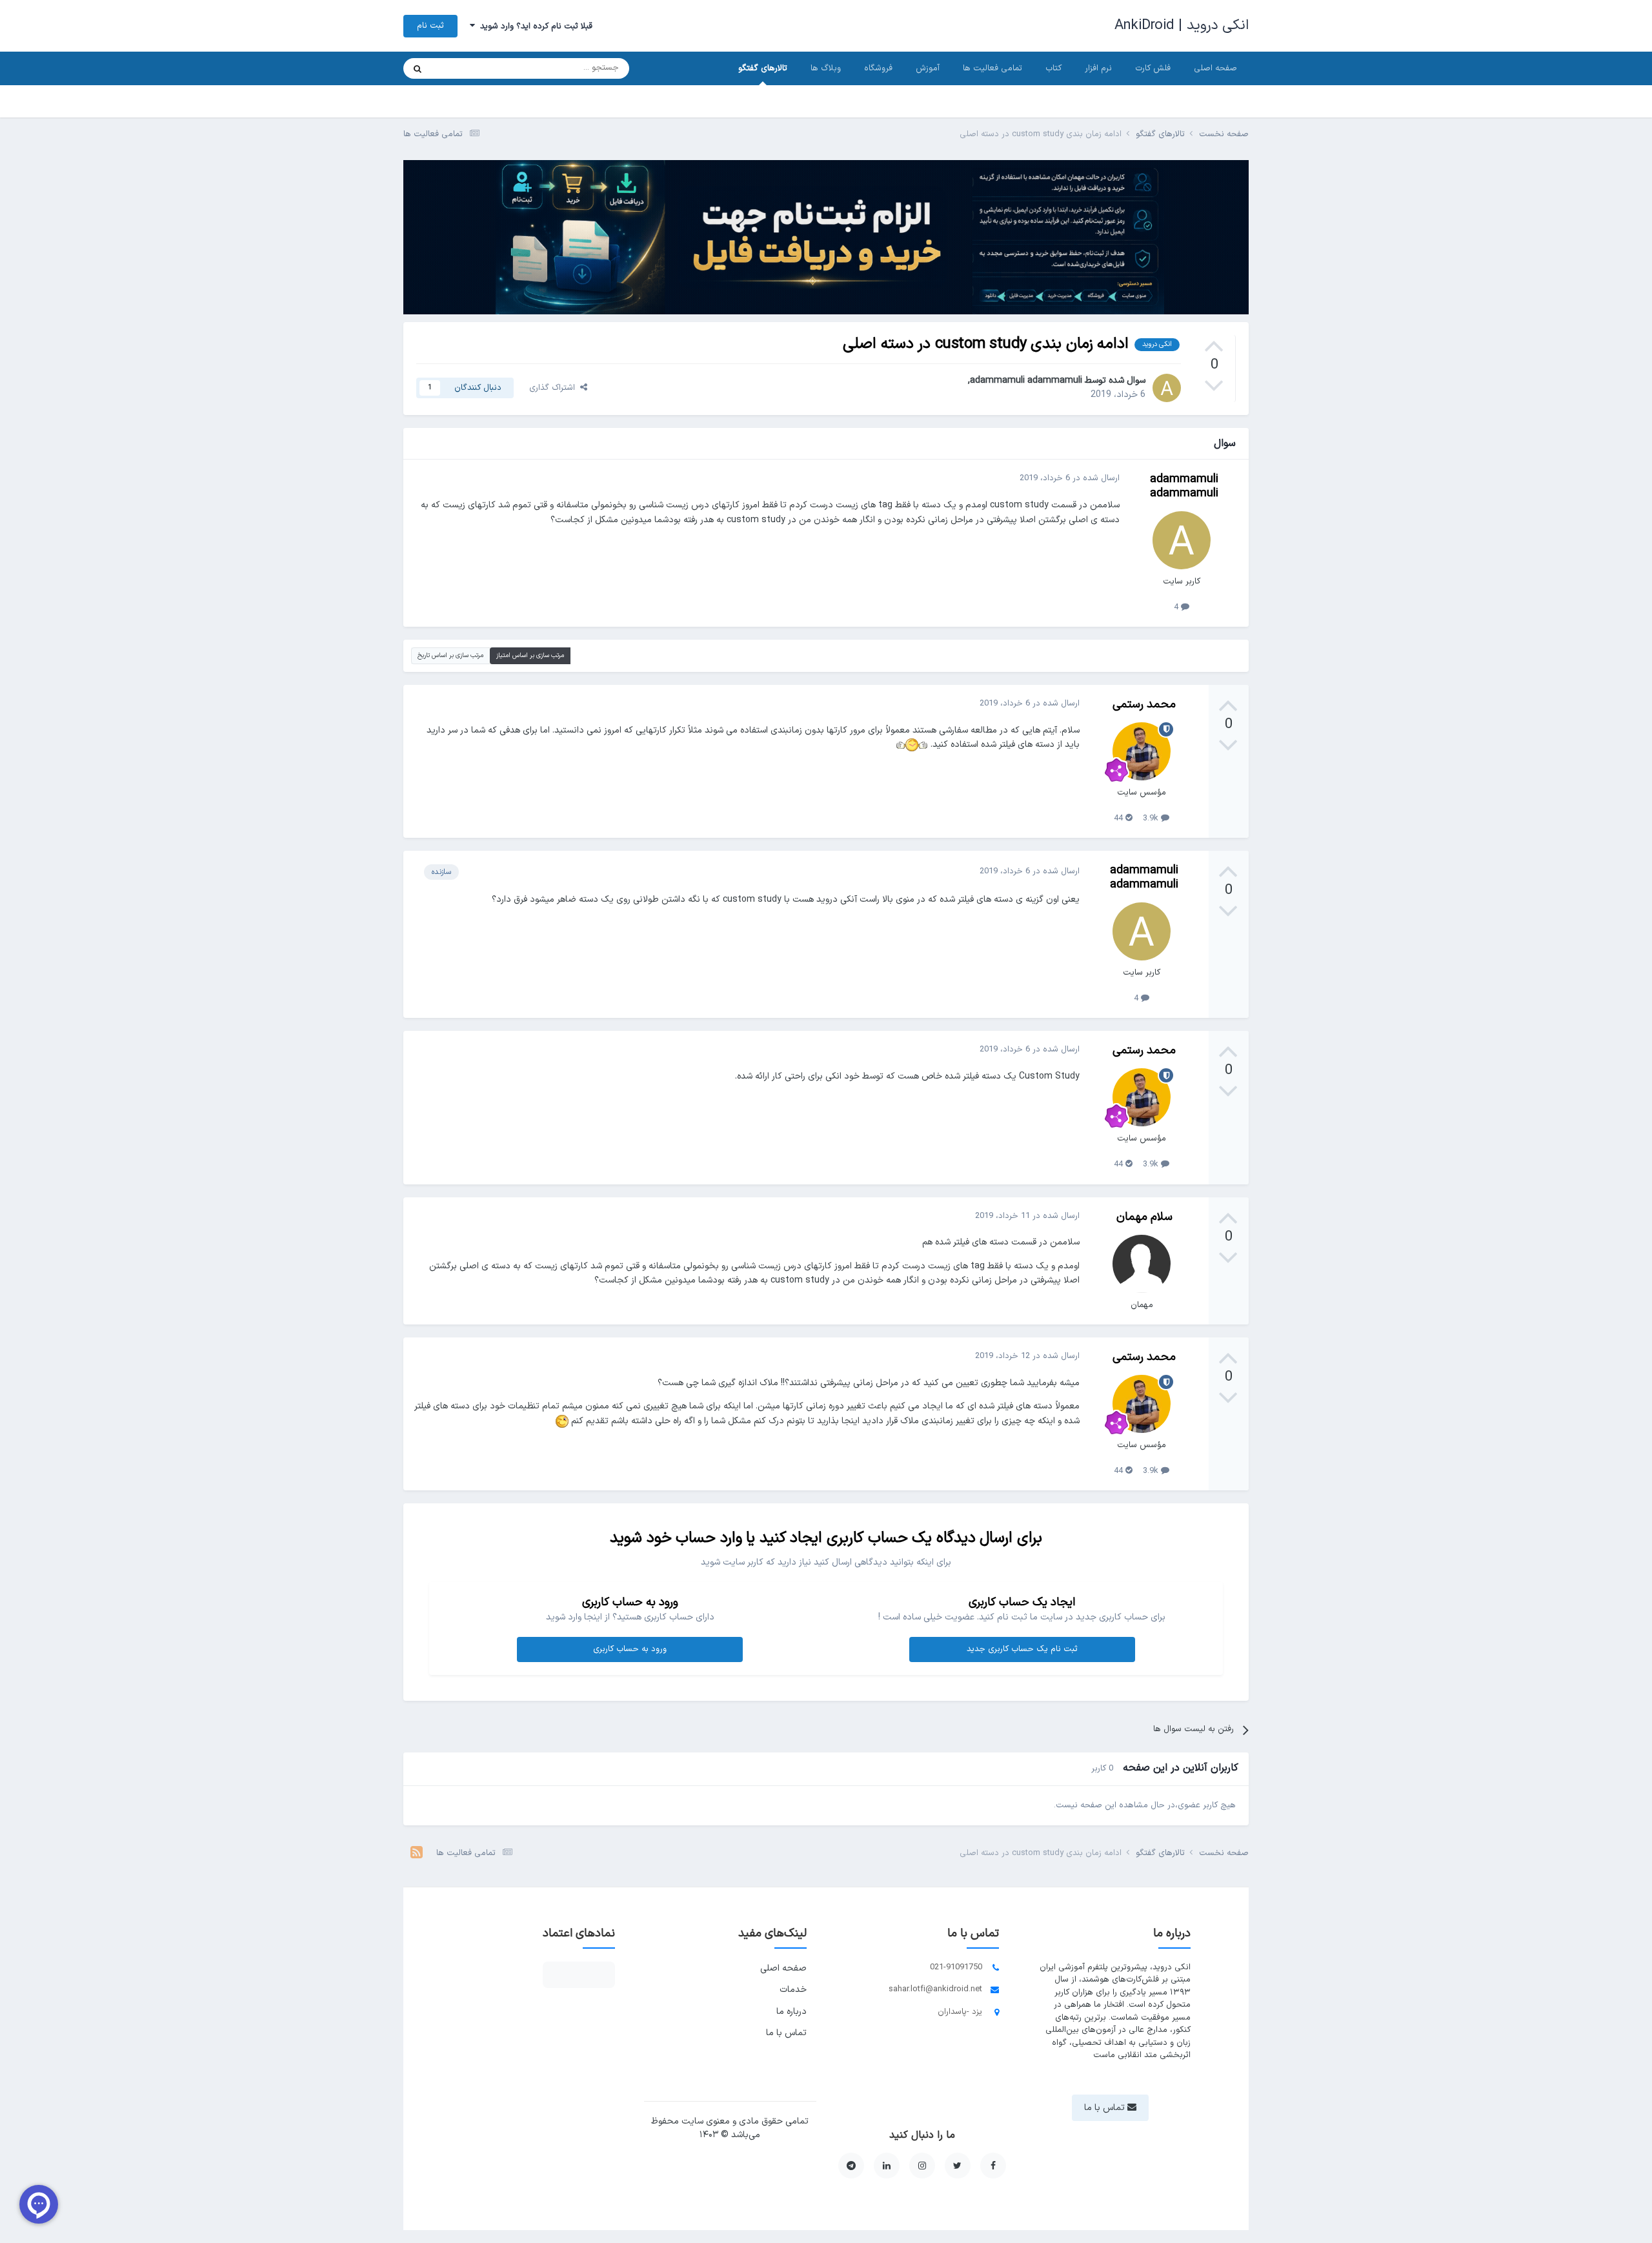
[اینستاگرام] (922, 2166)
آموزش (928, 68)
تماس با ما (786, 2033)
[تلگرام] (851, 2166)
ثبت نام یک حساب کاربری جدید (1022, 1649)
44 (1120, 818)
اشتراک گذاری (555, 388)
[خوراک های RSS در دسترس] (417, 1854)
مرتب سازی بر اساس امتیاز (530, 655)
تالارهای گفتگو (763, 68)
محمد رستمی (1144, 705)
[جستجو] (418, 68)
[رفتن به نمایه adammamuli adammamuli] (1167, 388)
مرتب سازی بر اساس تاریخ (450, 655)
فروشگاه (878, 68)
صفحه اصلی (1215, 68)
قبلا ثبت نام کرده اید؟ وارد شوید (534, 26)
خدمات (793, 1990)
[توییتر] (958, 2166)
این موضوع (467, 68)
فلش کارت (1153, 68)
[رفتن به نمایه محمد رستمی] (1142, 751)
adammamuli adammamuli (1026, 381)
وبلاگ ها (826, 68)
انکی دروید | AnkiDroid (1182, 25)
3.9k (1152, 818)
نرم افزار (1098, 68)
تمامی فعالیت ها (992, 68)
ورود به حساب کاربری (630, 1649)
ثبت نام (430, 26)
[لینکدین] (887, 2166)
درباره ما (791, 2012)
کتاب (1053, 68)
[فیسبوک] (993, 2166)
